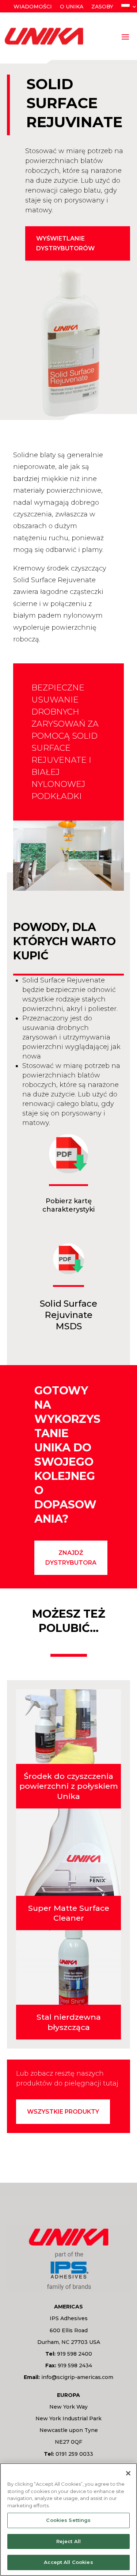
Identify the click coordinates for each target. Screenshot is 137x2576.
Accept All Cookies (68, 2562)
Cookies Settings (68, 2520)
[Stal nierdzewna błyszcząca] (69, 1967)
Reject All (68, 2541)
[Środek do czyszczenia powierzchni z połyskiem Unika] (69, 1727)
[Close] (128, 2473)
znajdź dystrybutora (71, 1558)
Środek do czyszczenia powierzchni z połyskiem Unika (69, 1786)
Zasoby (102, 7)
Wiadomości (33, 7)
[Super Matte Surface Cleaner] (69, 1852)
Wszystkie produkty (63, 2112)
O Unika (72, 7)
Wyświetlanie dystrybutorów (65, 243)
